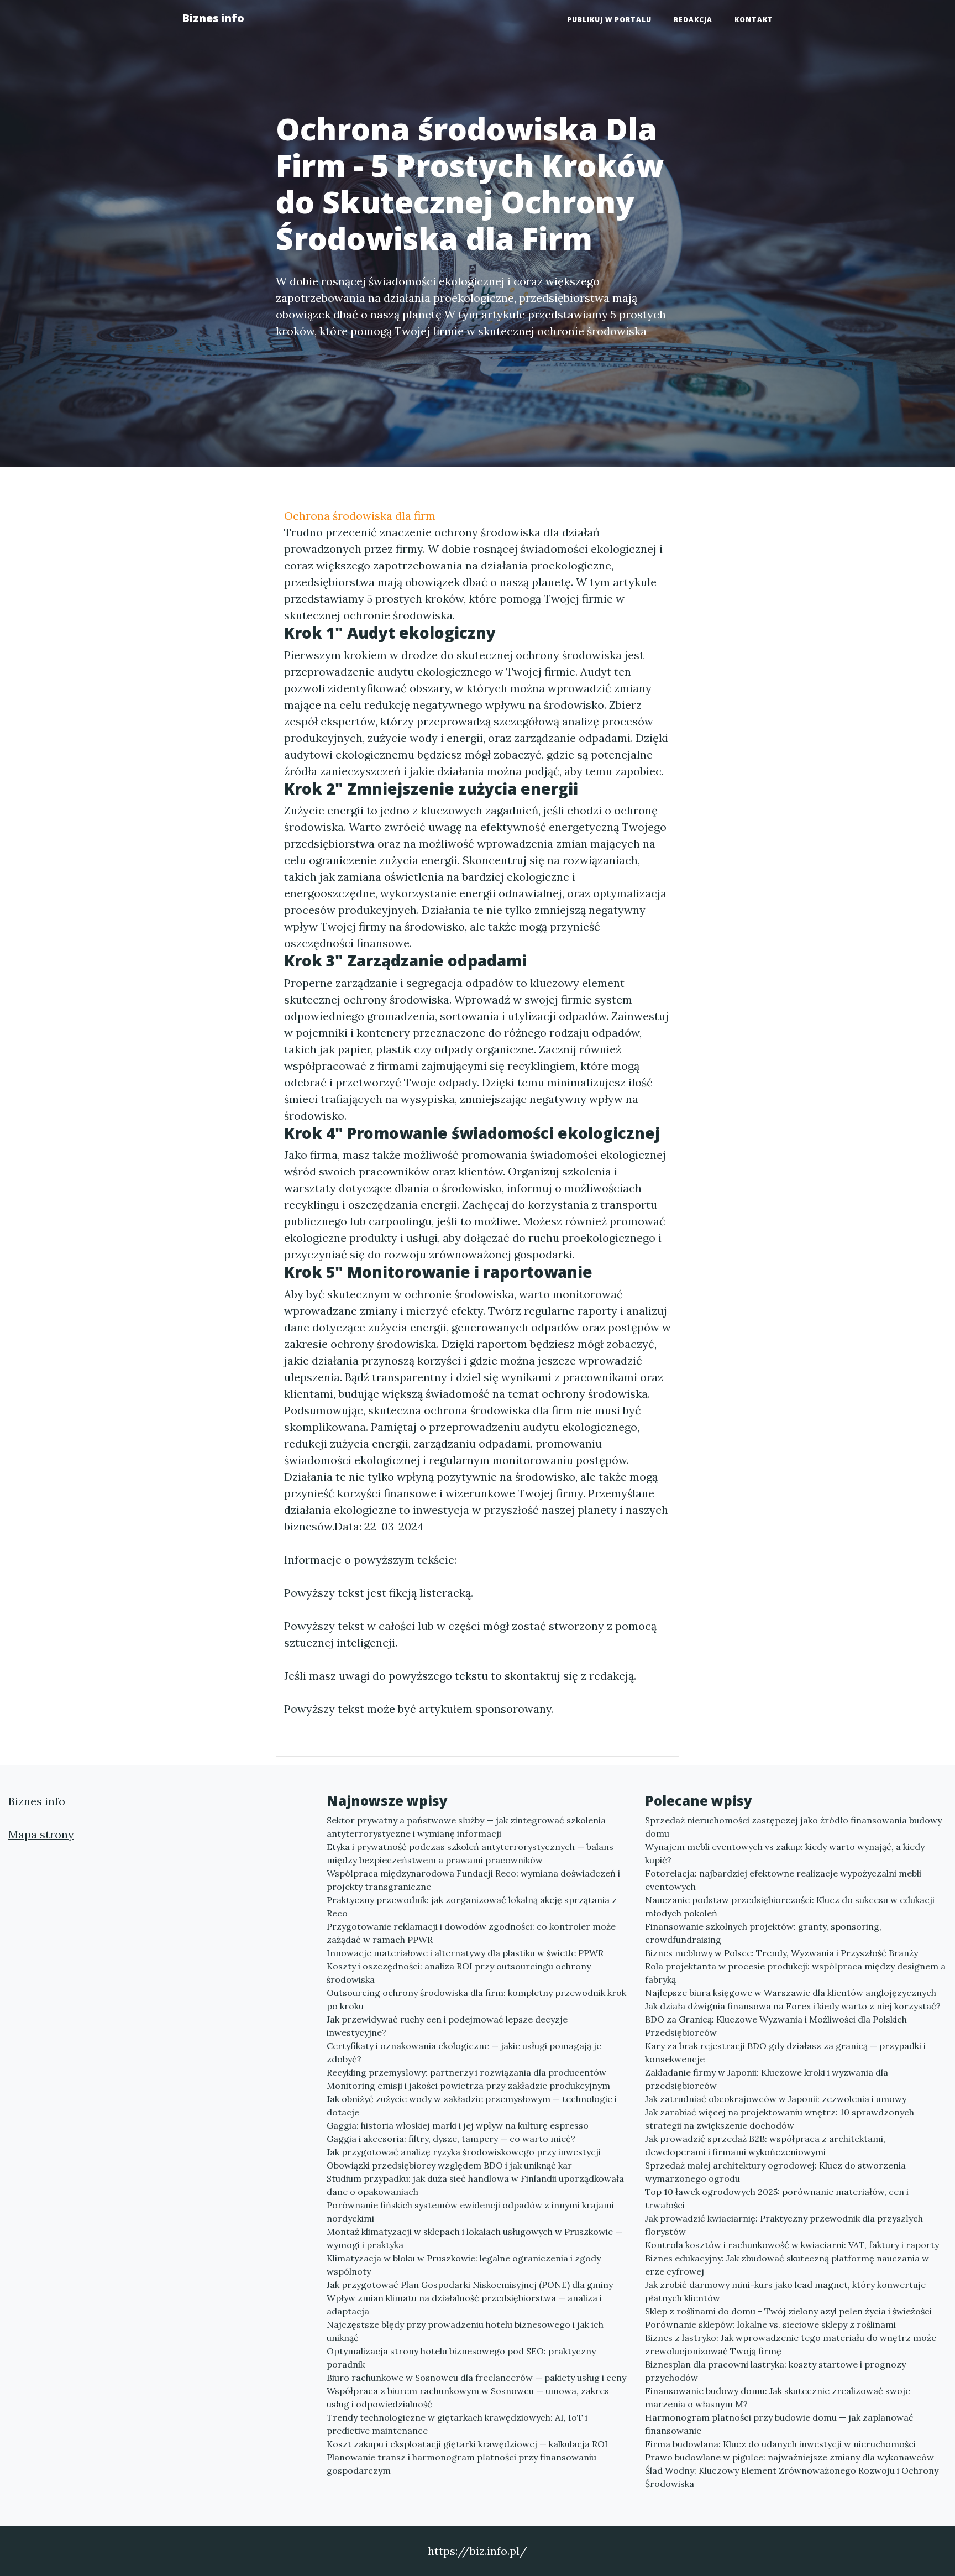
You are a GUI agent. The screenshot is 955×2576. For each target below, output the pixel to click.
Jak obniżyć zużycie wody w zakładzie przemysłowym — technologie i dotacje (472, 2105)
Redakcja (693, 20)
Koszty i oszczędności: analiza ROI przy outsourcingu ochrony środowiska (459, 1973)
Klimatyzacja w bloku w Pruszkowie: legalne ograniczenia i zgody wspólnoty (464, 2265)
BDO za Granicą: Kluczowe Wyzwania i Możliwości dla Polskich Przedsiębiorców (776, 2026)
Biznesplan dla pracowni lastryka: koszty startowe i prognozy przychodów (775, 2371)
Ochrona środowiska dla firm (360, 516)
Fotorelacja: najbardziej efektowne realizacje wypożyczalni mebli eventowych (783, 1880)
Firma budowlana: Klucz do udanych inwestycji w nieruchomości (780, 2444)
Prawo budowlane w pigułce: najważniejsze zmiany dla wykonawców (789, 2457)
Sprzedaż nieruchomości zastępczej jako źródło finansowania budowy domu (793, 1827)
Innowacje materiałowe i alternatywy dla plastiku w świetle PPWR (465, 1953)
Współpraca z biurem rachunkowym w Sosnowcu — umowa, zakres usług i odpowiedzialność (468, 2397)
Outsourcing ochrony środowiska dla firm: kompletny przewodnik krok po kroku (476, 1999)
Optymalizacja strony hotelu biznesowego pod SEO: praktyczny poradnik (461, 2358)
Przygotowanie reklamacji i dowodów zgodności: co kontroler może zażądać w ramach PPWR (471, 1933)
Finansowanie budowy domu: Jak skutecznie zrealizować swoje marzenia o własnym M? (778, 2397)
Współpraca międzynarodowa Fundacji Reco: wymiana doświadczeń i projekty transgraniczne (473, 1880)
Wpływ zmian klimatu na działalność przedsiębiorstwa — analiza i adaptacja (464, 2305)
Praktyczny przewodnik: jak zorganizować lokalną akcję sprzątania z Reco (472, 1906)
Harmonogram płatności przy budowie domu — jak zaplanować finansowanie (779, 2424)
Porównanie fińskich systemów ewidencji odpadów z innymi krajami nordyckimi (470, 2212)
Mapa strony (41, 1834)
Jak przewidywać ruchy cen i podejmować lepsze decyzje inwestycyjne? (447, 2026)
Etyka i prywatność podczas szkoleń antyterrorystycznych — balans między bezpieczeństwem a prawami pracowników (470, 1853)
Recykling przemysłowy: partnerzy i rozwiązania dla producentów (466, 2072)
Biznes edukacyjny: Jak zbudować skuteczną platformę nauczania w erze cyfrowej (787, 2265)
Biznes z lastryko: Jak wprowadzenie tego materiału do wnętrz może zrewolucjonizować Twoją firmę (791, 2344)
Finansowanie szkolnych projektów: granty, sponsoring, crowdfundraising (763, 1933)
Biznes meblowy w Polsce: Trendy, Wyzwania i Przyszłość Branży (781, 1953)
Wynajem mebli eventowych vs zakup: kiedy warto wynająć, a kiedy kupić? (785, 1853)
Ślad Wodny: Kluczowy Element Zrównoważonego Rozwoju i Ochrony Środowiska (792, 2477)
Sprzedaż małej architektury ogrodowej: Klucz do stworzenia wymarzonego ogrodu (775, 2172)
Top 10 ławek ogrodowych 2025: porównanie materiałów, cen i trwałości (777, 2198)
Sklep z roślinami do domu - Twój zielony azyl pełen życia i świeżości (788, 2311)
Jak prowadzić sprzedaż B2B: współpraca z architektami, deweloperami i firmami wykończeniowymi (765, 2145)
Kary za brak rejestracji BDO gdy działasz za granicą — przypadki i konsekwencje (785, 2052)
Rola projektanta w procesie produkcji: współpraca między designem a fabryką (795, 1973)
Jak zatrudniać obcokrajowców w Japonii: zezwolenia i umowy (776, 2099)
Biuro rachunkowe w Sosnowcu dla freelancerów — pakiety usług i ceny (476, 2378)
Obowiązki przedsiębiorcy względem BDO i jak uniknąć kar (449, 2165)
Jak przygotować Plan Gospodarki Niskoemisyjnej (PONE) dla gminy (470, 2285)
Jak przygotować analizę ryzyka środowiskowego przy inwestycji (464, 2152)
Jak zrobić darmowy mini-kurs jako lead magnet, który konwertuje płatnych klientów (785, 2291)
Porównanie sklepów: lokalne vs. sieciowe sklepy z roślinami (770, 2324)
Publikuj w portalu (609, 20)
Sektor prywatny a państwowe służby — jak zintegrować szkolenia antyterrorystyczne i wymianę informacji (466, 1827)
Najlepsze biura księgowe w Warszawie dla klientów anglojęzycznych (791, 1993)
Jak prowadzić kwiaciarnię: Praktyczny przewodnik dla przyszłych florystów (784, 2225)
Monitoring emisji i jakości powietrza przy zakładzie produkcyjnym (468, 2086)
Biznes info (213, 18)
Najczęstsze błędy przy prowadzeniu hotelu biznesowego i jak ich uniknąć (465, 2331)
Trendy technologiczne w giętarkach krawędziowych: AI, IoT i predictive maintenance (457, 2424)
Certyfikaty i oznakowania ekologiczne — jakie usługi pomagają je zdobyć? (464, 2052)
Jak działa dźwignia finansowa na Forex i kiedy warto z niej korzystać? (793, 2006)
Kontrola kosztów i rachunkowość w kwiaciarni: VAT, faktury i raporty (792, 2245)
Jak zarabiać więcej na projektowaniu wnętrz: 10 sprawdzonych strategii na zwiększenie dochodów (780, 2119)
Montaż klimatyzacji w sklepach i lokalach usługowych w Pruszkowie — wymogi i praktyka (474, 2238)
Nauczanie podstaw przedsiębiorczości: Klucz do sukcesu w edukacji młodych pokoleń (790, 1906)
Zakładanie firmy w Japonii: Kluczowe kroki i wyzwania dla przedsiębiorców (767, 2079)
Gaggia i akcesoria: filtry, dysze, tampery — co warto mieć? (451, 2139)
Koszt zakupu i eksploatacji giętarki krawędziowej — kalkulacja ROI (467, 2444)
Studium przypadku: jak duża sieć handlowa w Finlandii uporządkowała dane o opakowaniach (475, 2185)
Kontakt (754, 20)
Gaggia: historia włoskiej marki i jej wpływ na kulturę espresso (458, 2125)
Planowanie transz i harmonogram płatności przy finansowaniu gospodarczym (461, 2464)
